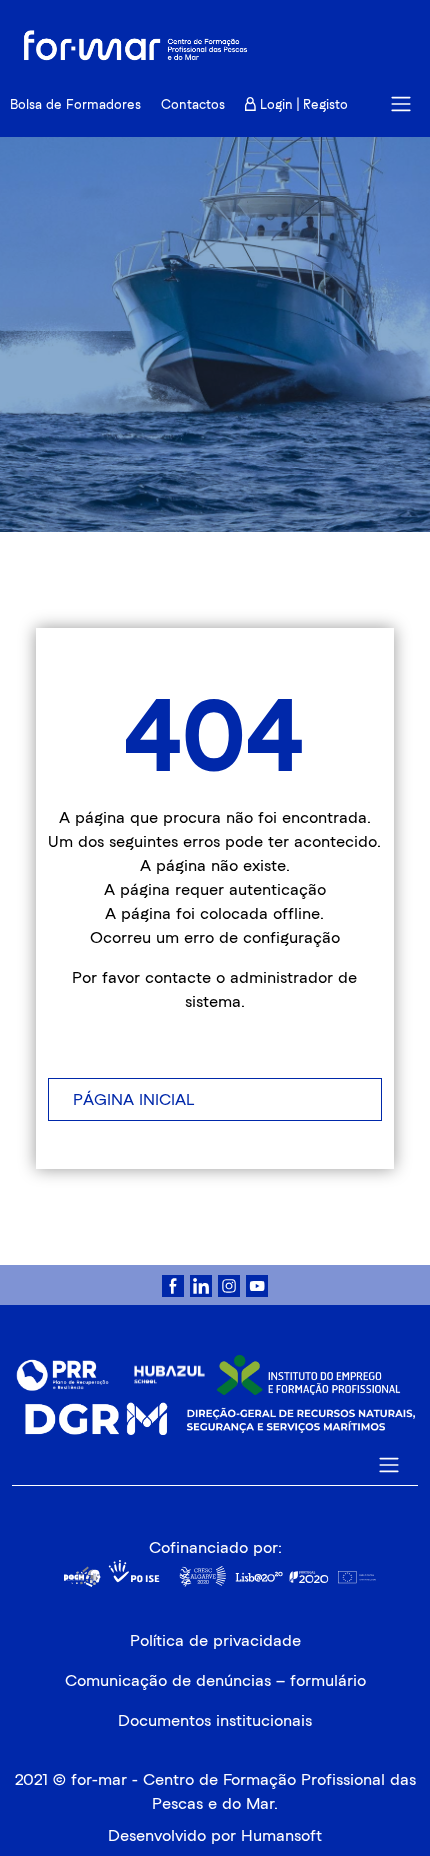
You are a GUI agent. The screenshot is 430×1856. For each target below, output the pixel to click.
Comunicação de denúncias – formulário (215, 1680)
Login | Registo (302, 104)
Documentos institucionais (215, 1720)
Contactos (193, 104)
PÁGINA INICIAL (133, 1099)
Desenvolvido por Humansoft (215, 1835)
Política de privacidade (215, 1640)
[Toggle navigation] (401, 104)
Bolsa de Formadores (75, 104)
